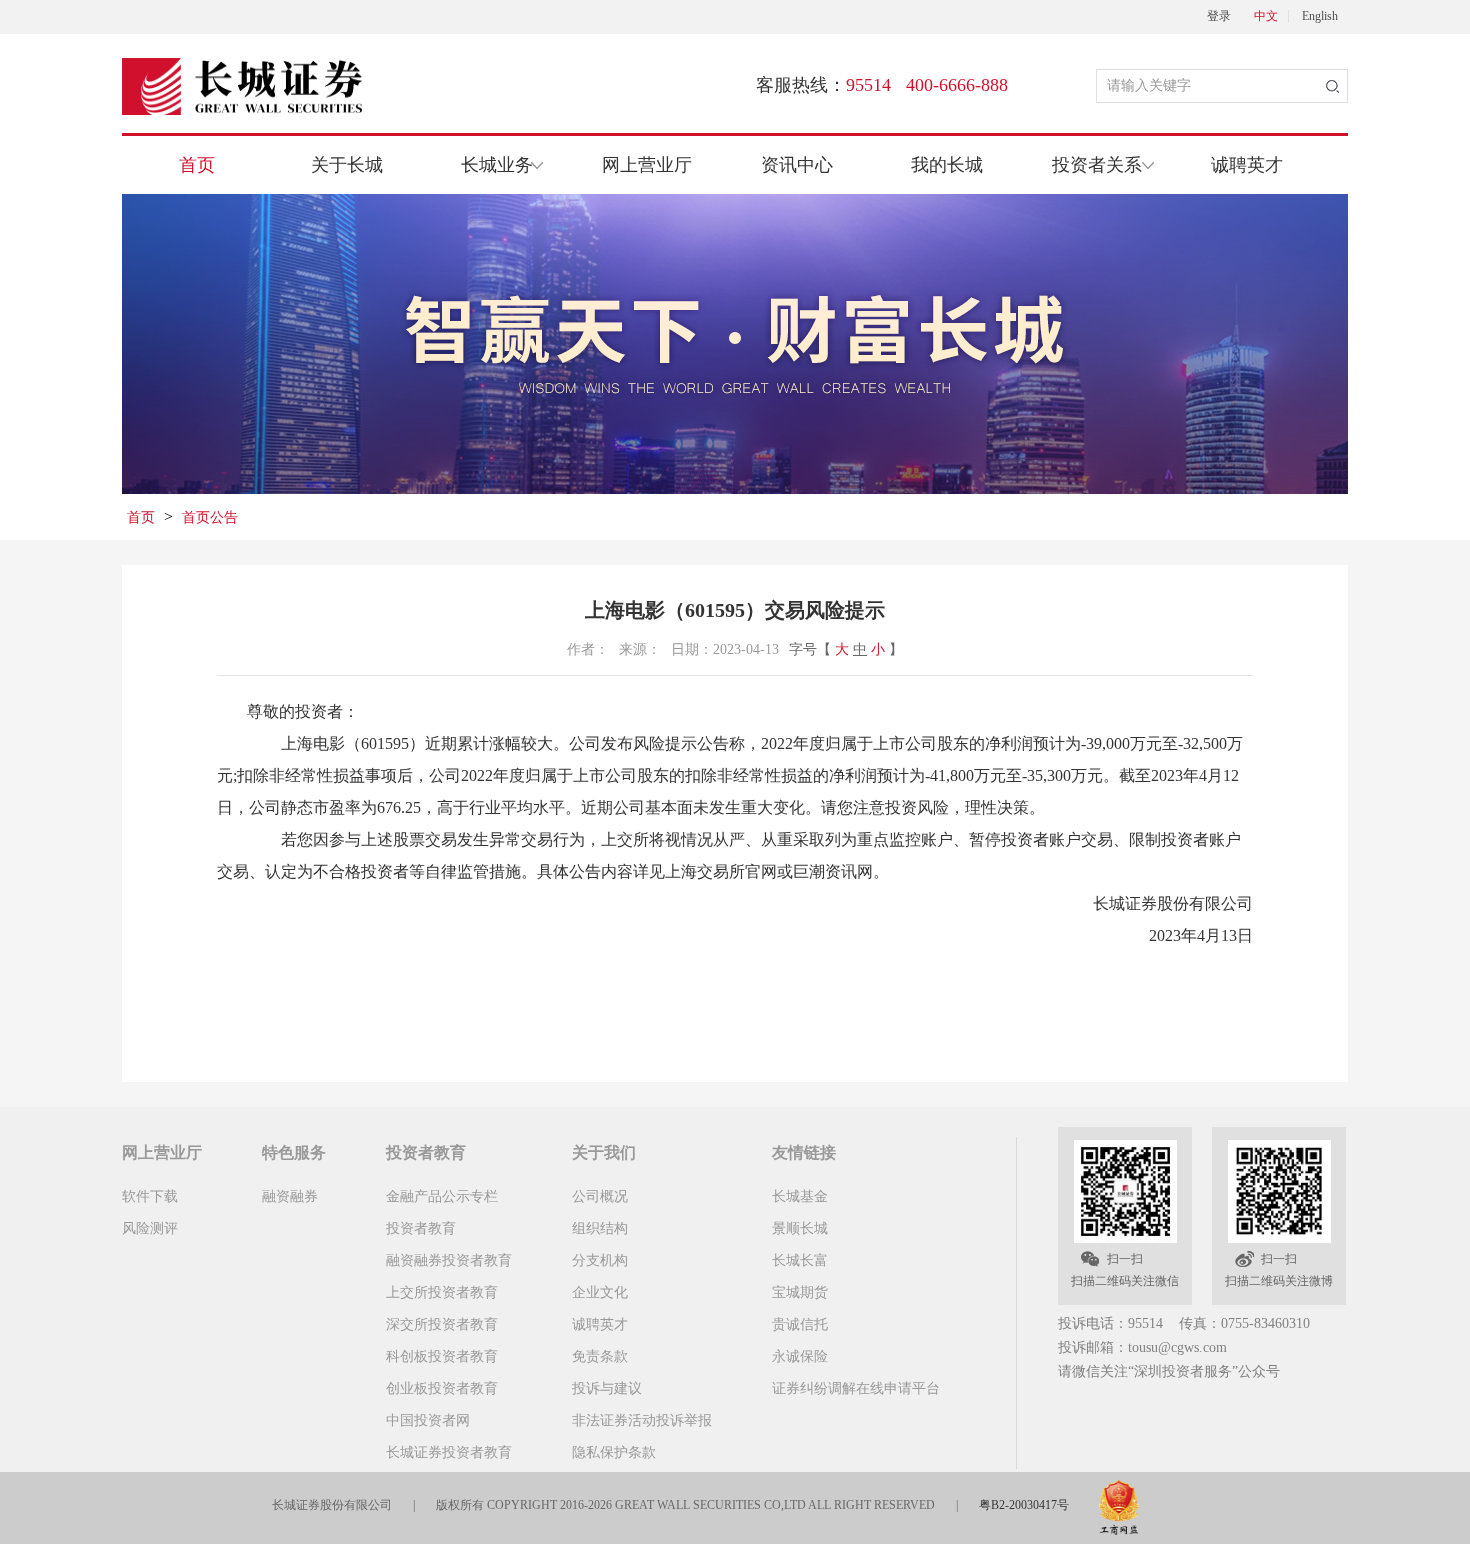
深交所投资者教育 (442, 1324)
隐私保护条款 (614, 1452)
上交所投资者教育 (442, 1292)
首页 (197, 165)
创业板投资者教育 (442, 1388)
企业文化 (600, 1292)
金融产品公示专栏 (442, 1196)
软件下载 (150, 1196)
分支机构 (600, 1260)
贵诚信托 (800, 1324)
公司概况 (600, 1196)
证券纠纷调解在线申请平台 (856, 1388)
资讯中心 (797, 165)
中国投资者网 (428, 1420)
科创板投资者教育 (442, 1356)
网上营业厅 (647, 165)
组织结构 (600, 1228)
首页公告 (210, 517)
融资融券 (290, 1196)
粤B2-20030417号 (1024, 1505)
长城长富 (800, 1260)
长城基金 (800, 1196)
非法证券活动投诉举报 (642, 1420)
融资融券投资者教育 (449, 1260)
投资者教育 (421, 1228)
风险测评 (150, 1228)
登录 (1219, 16)
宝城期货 (800, 1292)
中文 (1266, 16)
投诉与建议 (607, 1388)
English (1320, 16)
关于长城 (347, 165)
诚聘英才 (1247, 165)
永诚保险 (800, 1356)
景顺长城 (800, 1228)
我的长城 (947, 165)
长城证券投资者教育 (449, 1452)
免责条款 (600, 1356)
